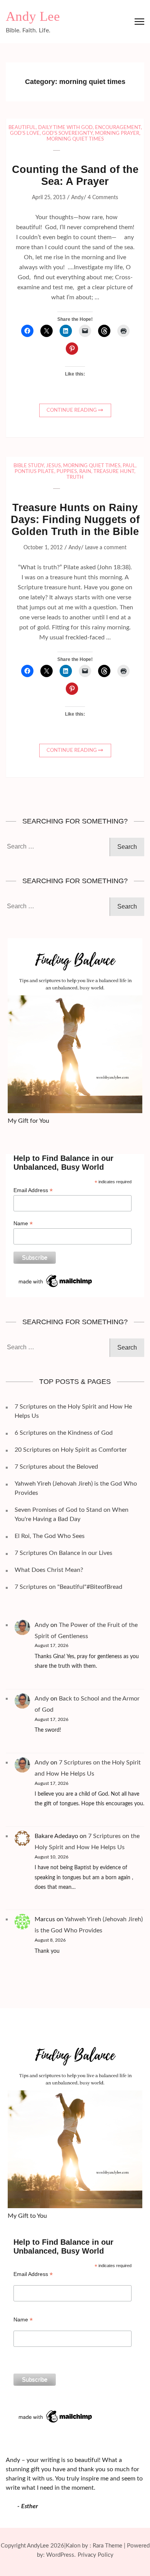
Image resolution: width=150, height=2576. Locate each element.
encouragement (118, 128)
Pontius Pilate (34, 472)
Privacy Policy (96, 2555)
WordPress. (61, 2555)
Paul (129, 466)
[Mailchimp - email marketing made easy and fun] (56, 1276)
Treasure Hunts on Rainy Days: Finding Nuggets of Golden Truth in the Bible (75, 520)
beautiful (22, 128)
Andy (77, 198)
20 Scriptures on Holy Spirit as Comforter (71, 1450)
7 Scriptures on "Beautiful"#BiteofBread (68, 1587)
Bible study (29, 466)
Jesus (53, 466)
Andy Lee (33, 16)
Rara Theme (107, 2546)
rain (85, 472)
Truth (75, 477)
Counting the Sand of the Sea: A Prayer (75, 175)
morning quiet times (75, 139)
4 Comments (103, 198)
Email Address (33, 1190)
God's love (25, 133)
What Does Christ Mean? (49, 1570)
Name (23, 1223)
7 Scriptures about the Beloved (56, 1467)
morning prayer (117, 133)
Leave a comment (106, 548)
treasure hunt (114, 472)
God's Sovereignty (67, 133)
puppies (67, 472)
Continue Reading (72, 410)
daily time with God (65, 128)
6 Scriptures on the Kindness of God (64, 1433)
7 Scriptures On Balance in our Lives (63, 1553)
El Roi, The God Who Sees (50, 1536)
